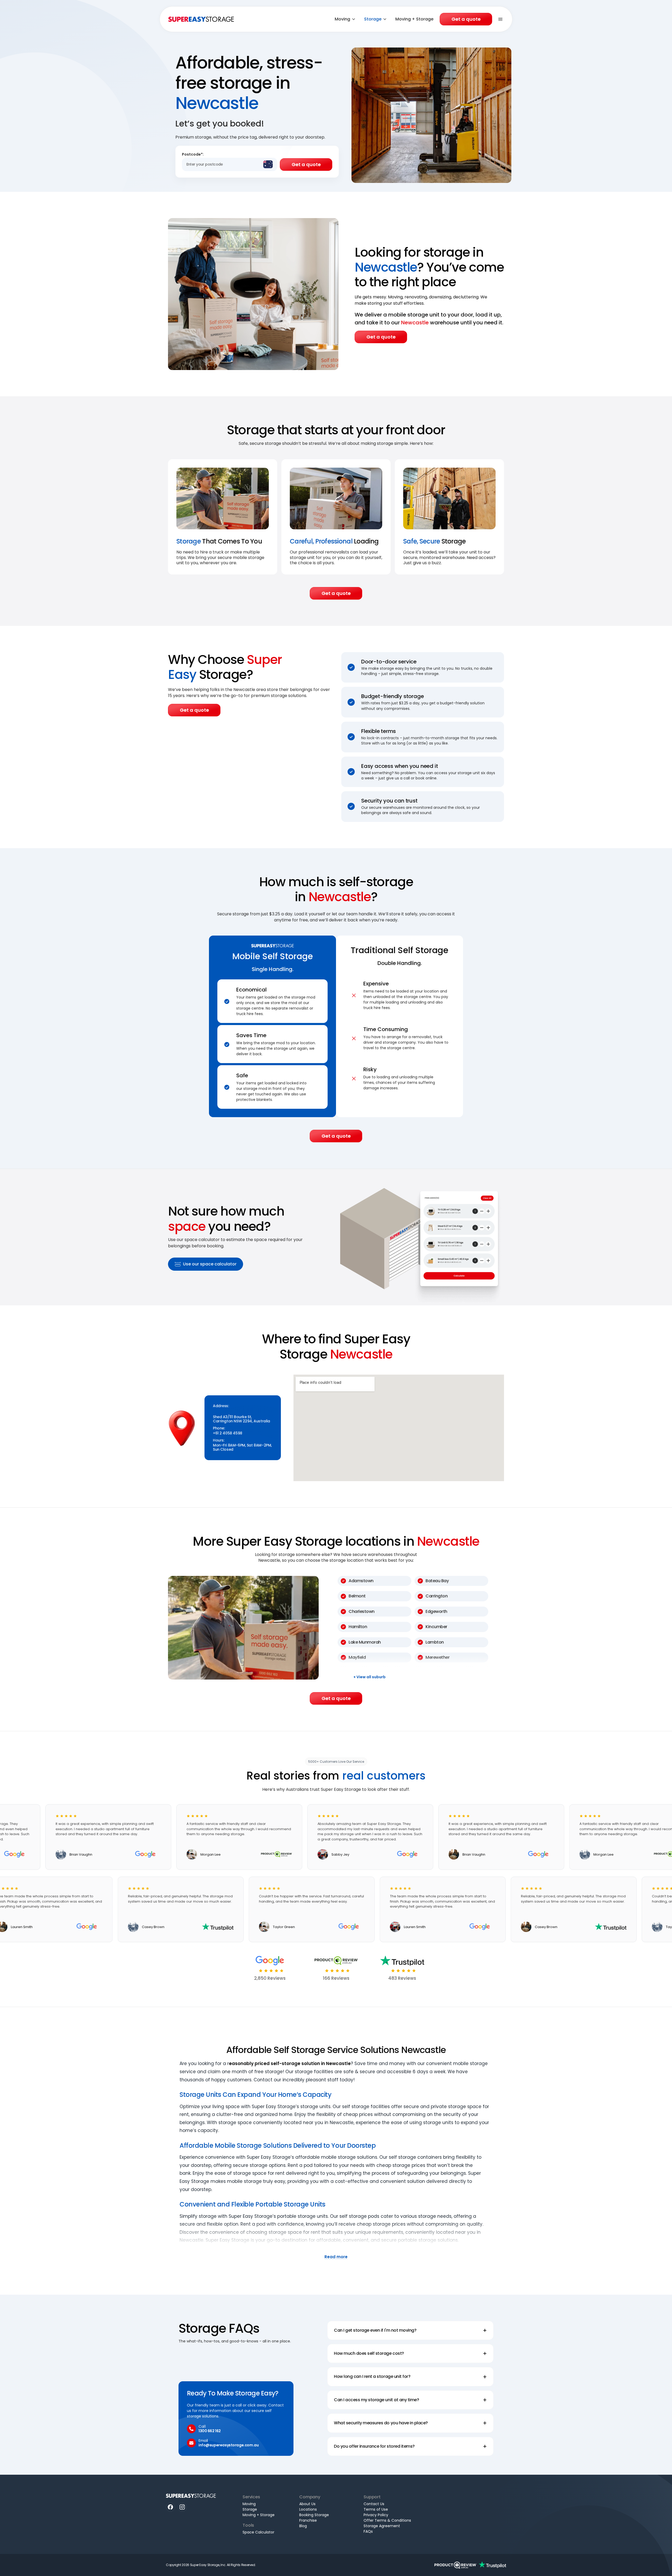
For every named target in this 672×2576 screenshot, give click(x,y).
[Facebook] (170, 2507)
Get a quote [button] (381, 337)
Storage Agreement (382, 2526)
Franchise (308, 2520)
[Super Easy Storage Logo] (191, 2496)
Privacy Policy (376, 2515)
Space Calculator (258, 2532)
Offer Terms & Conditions (387, 2520)
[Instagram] (182, 2507)
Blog (303, 2526)
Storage (373, 19)
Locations (308, 2509)
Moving (342, 19)
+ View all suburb (369, 1677)
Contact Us (374, 2504)
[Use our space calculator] (421, 1237)
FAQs (368, 2531)
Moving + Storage (414, 19)
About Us (307, 2504)
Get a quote (466, 19)
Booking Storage (314, 2515)
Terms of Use (376, 2509)
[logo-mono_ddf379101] (455, 2565)
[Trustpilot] (492, 2565)
